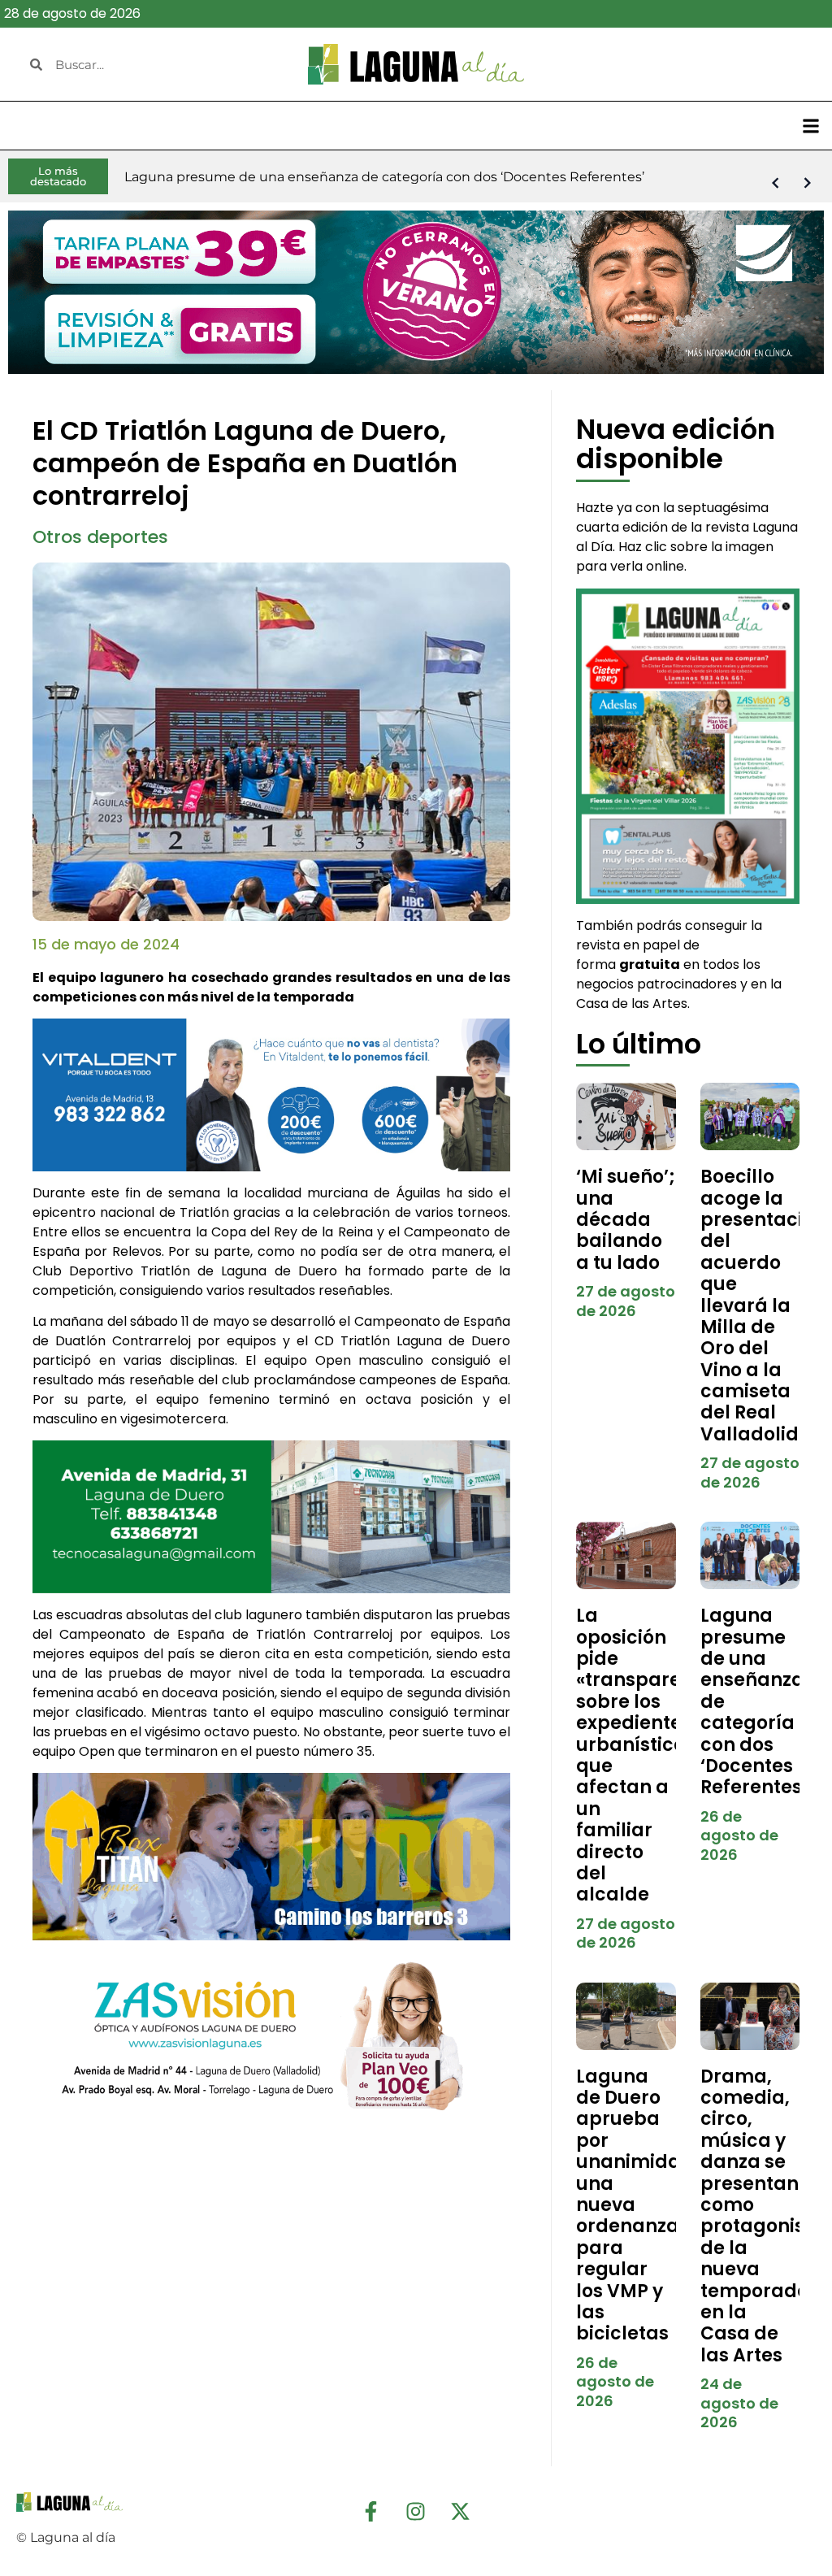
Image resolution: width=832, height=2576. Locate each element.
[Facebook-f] (371, 2511)
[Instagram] (416, 2511)
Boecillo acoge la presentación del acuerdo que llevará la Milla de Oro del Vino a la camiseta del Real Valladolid (763, 1305)
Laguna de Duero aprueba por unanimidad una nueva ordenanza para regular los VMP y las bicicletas (635, 2205)
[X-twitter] (461, 2511)
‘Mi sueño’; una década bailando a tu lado (626, 1220)
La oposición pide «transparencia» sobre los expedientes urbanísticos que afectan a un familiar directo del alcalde (654, 1755)
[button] (810, 126)
